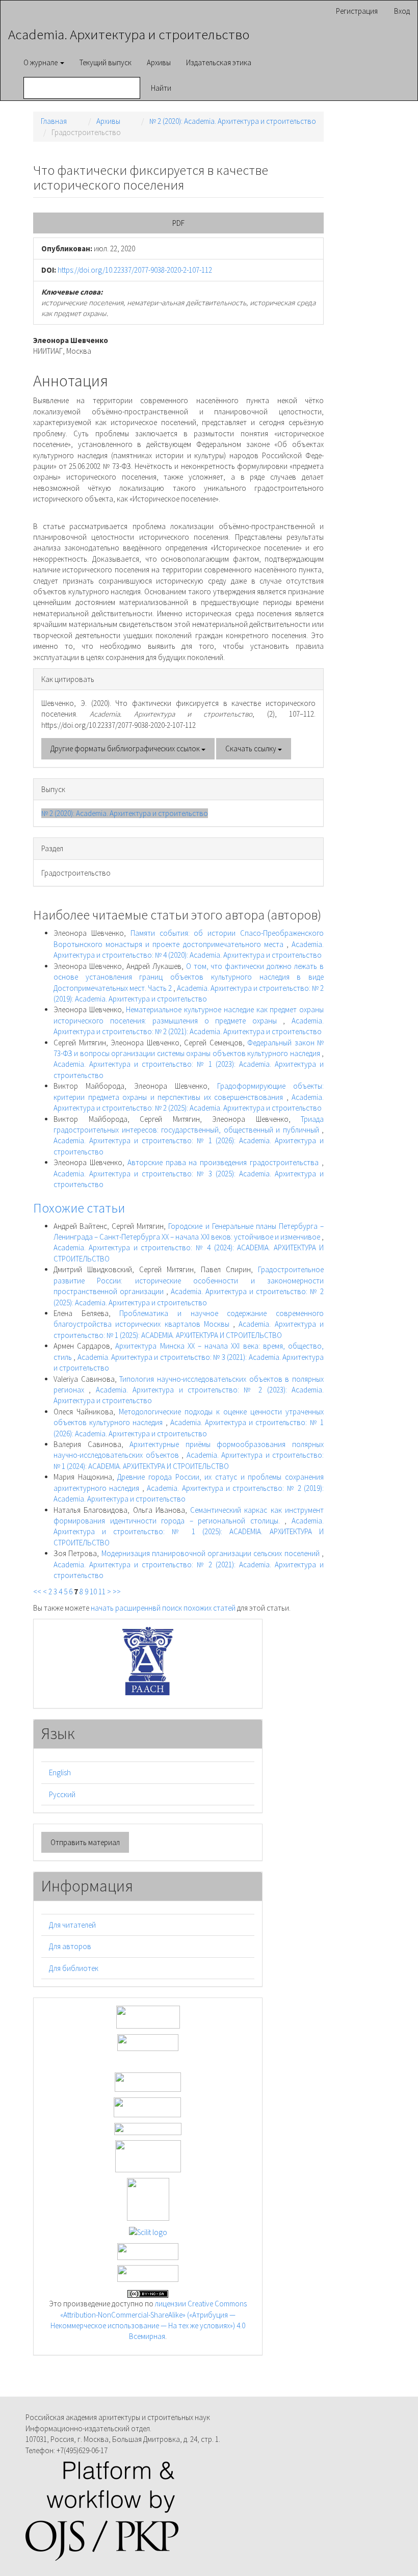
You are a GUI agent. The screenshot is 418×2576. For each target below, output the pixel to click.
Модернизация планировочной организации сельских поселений (212, 1553)
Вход (402, 11)
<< (37, 1592)
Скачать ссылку (252, 748)
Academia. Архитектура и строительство (129, 34)
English (60, 1772)
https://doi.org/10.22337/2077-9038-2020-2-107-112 (135, 270)
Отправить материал (85, 1842)
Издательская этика (219, 62)
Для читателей (72, 1925)
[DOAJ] (148, 2128)
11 (102, 1592)
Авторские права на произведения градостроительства (225, 1162)
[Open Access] (148, 2016)
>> (117, 1592)
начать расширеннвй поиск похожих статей (163, 1608)
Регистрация (357, 11)
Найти (161, 88)
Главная (54, 121)
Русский (62, 1794)
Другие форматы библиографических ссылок (126, 748)
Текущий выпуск (106, 62)
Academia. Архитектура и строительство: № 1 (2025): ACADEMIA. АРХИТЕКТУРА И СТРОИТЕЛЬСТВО (189, 1532)
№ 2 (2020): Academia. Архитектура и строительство (233, 121)
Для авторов (70, 1946)
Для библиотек (74, 1968)
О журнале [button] (41, 62)
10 (93, 1592)
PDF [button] (178, 223)
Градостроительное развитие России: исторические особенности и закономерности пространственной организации (189, 1280)
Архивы (159, 62)
